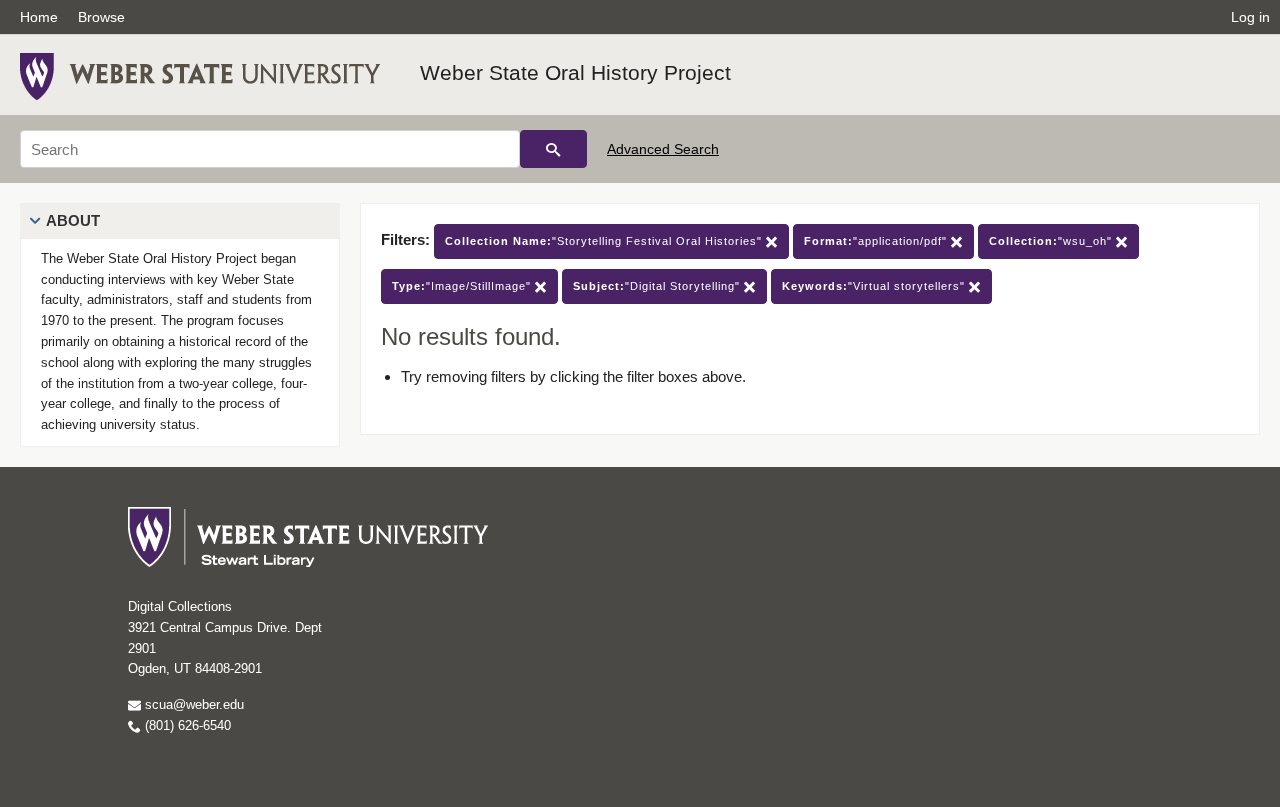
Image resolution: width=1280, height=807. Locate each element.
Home (39, 17)
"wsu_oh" (1052, 241)
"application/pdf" (877, 241)
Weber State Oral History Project (575, 72)
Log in (1250, 17)
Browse (101, 17)
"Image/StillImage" (463, 286)
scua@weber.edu (192, 704)
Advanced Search (663, 149)
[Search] (553, 149)
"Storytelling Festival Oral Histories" (605, 241)
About (73, 220)
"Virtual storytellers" (875, 286)
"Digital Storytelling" (658, 286)
